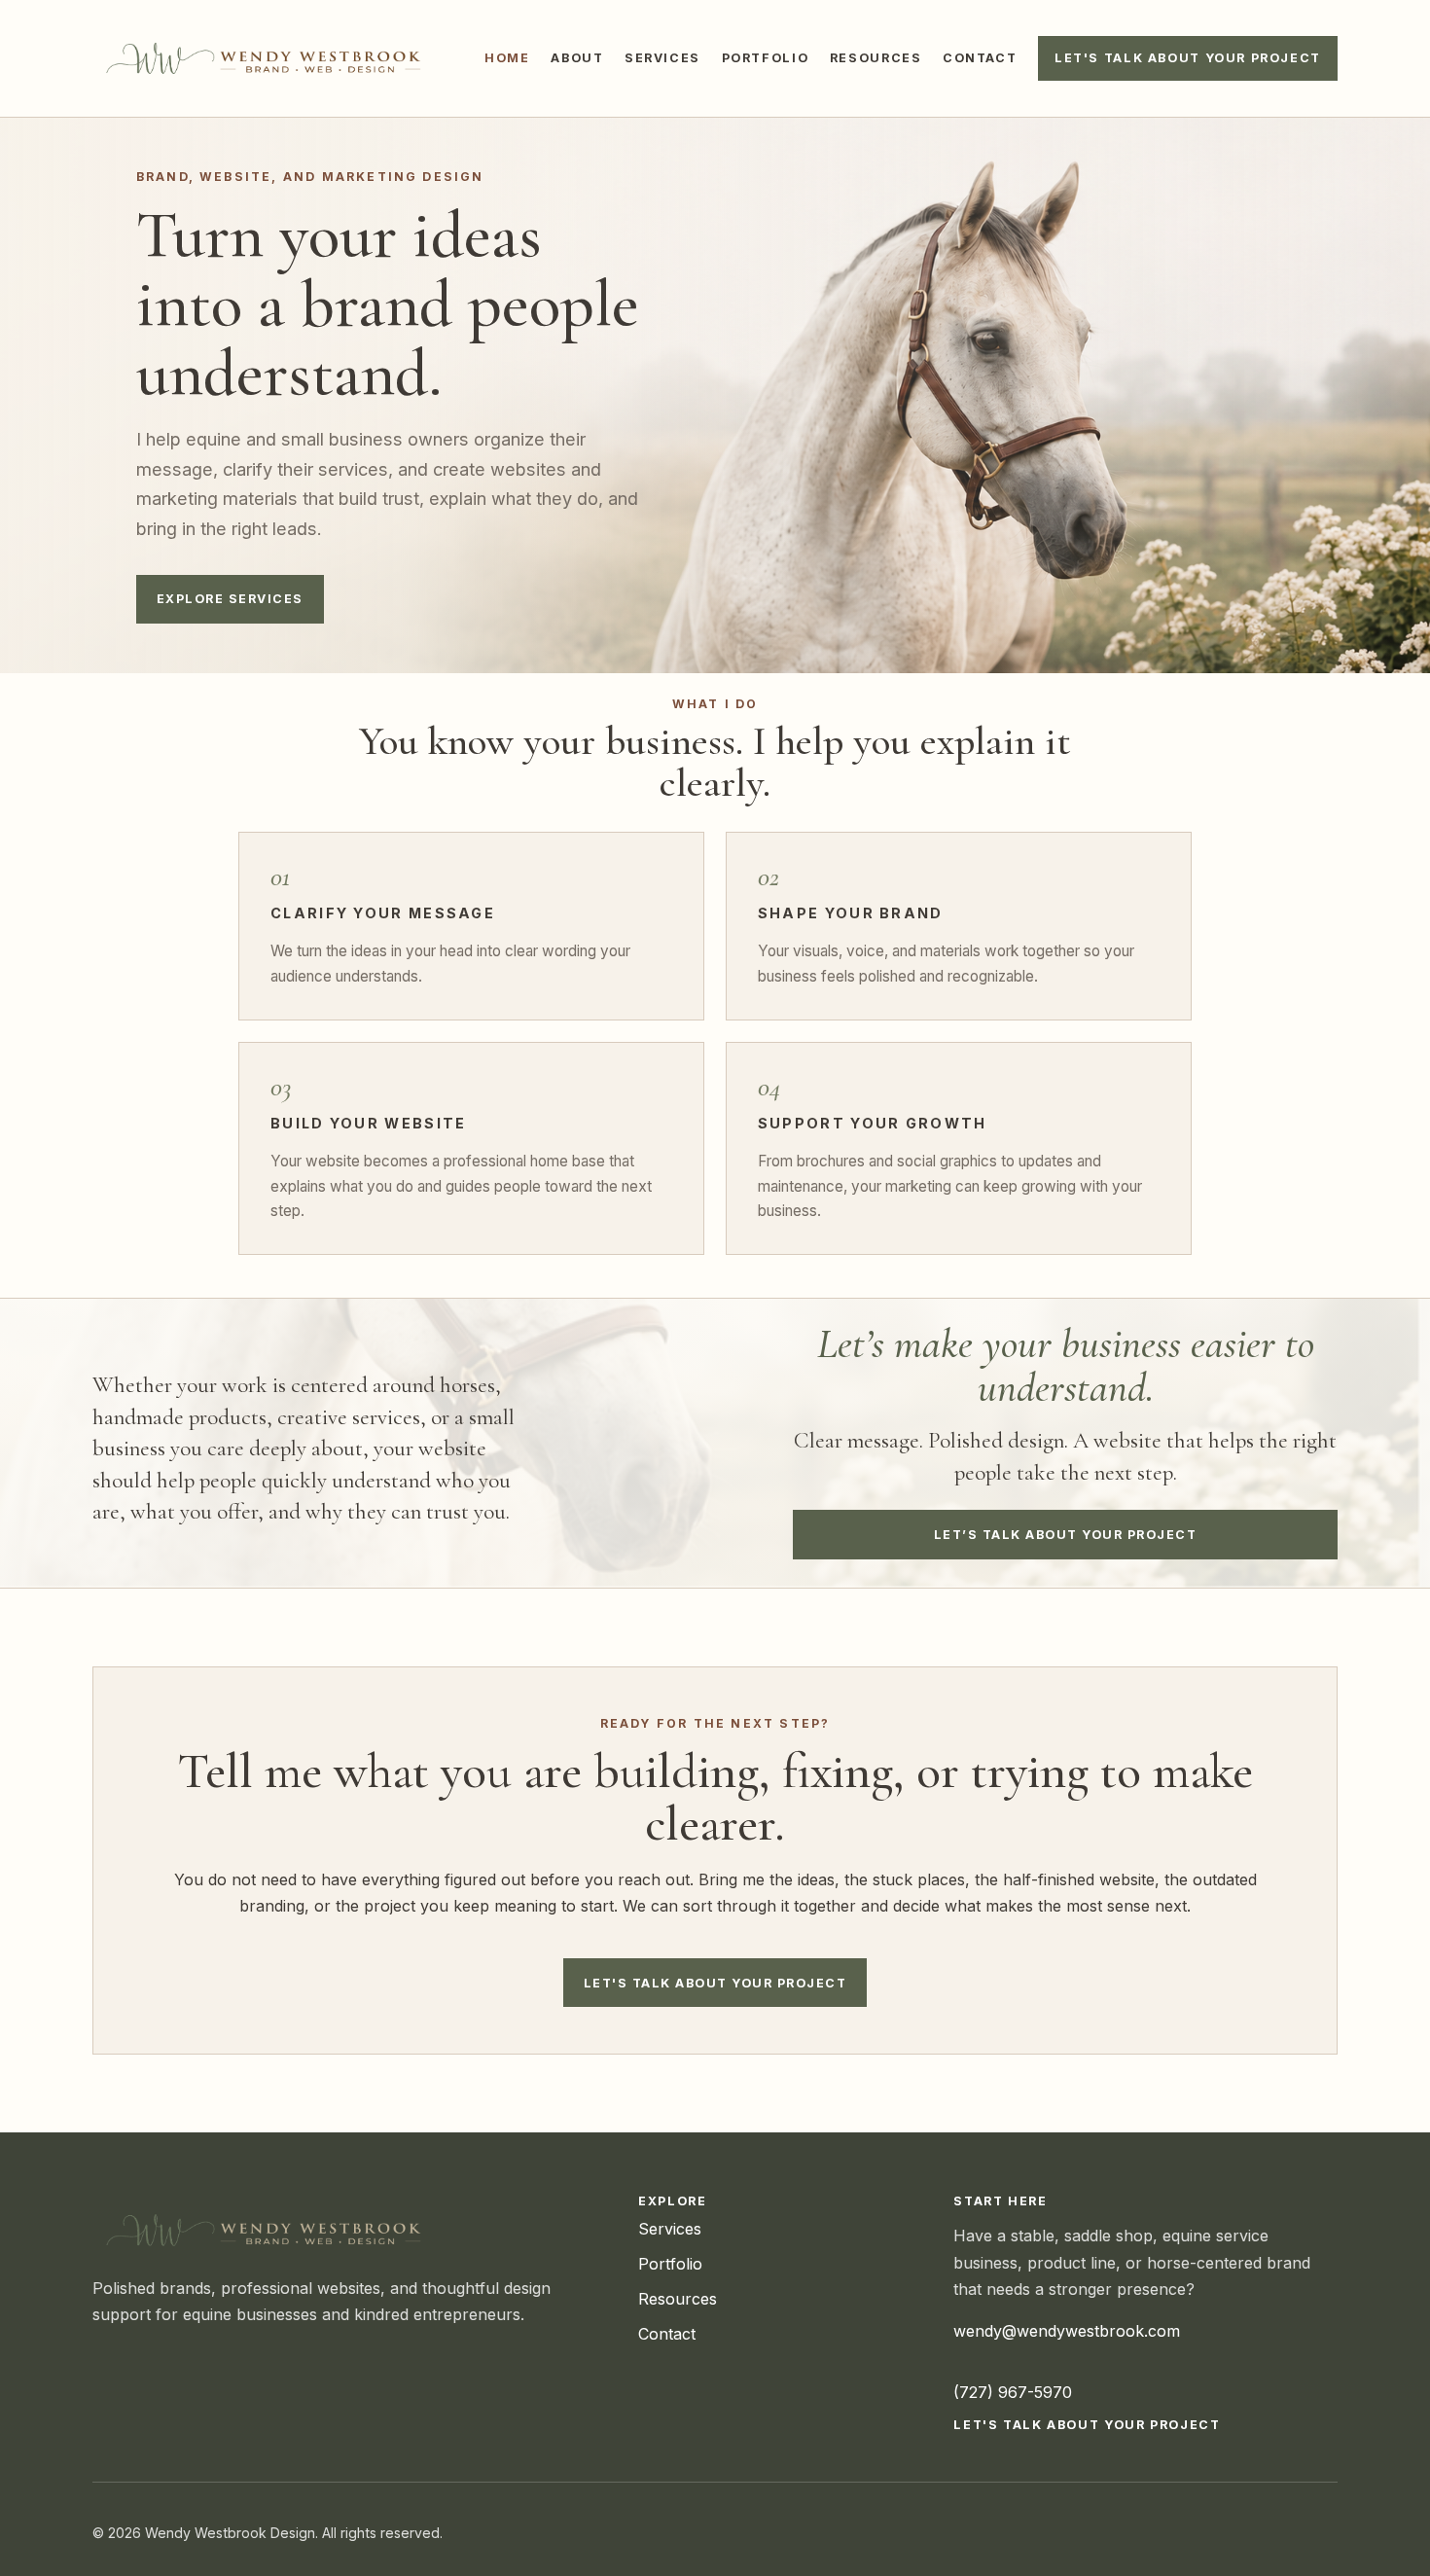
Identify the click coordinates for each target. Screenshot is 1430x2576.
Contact (980, 58)
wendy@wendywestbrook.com (1067, 2331)
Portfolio (766, 58)
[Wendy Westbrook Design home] (268, 58)
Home (507, 58)
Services (662, 58)
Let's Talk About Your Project (1188, 58)
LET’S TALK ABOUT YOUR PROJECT (1065, 1535)
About (577, 58)
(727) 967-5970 (1013, 2392)
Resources (876, 58)
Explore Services (230, 599)
